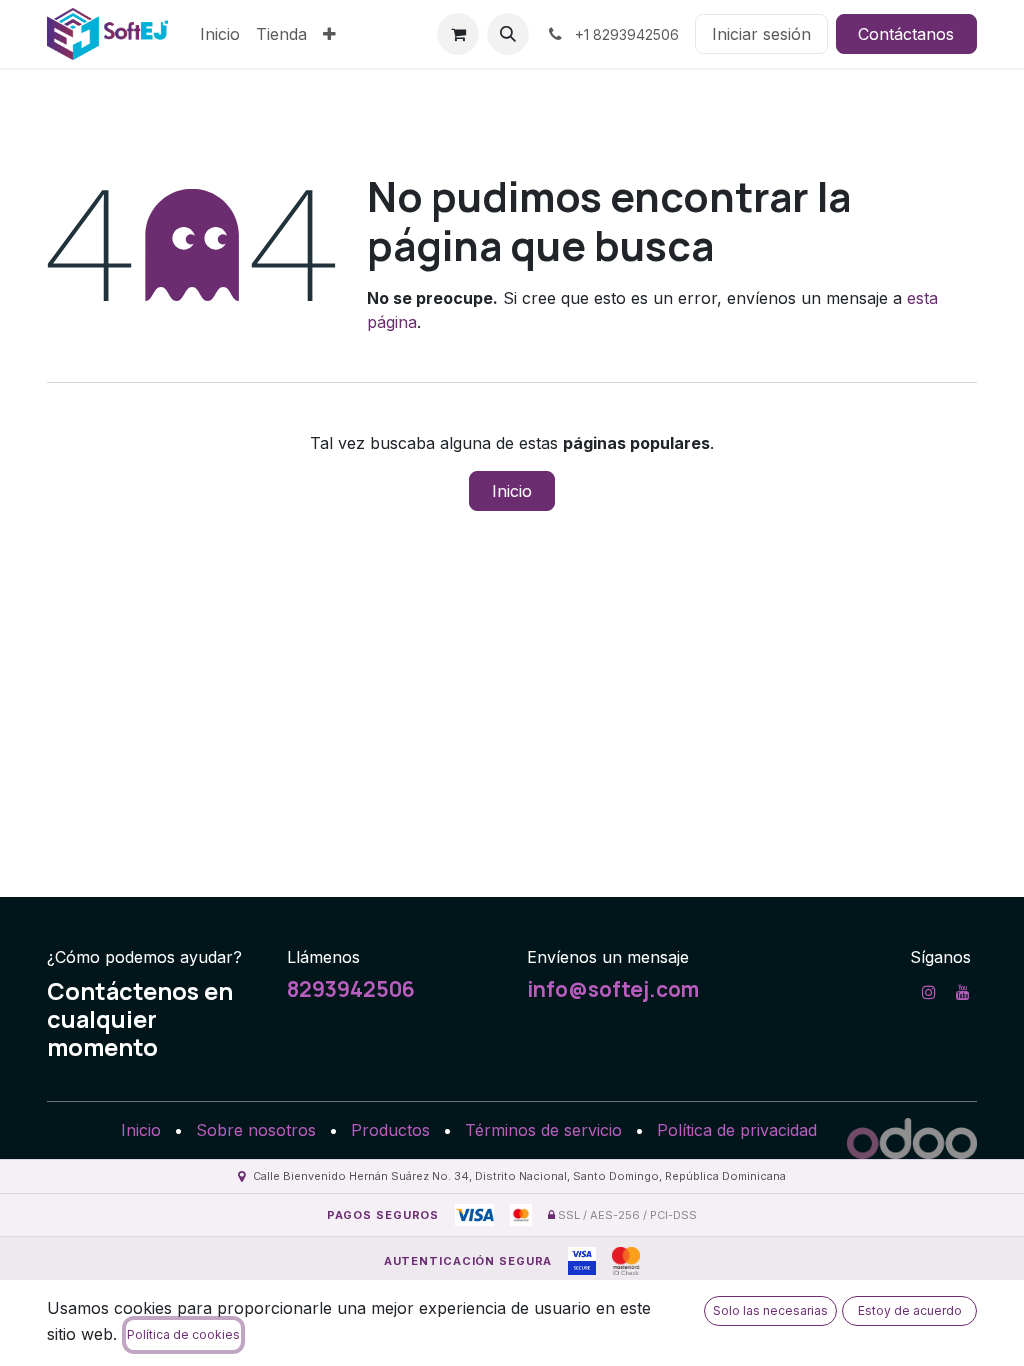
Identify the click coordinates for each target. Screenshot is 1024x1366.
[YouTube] (963, 992)
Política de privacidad (737, 1130)
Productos (390, 1130)
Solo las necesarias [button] (770, 1310)
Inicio (512, 491)
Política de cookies (183, 1334)
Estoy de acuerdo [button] (910, 1310)
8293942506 (351, 989)
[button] (508, 34)
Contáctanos (906, 34)
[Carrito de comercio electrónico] (458, 34)
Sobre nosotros (256, 1130)
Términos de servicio (543, 1130)
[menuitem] (220, 34)
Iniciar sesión (761, 34)
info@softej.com (613, 989)
